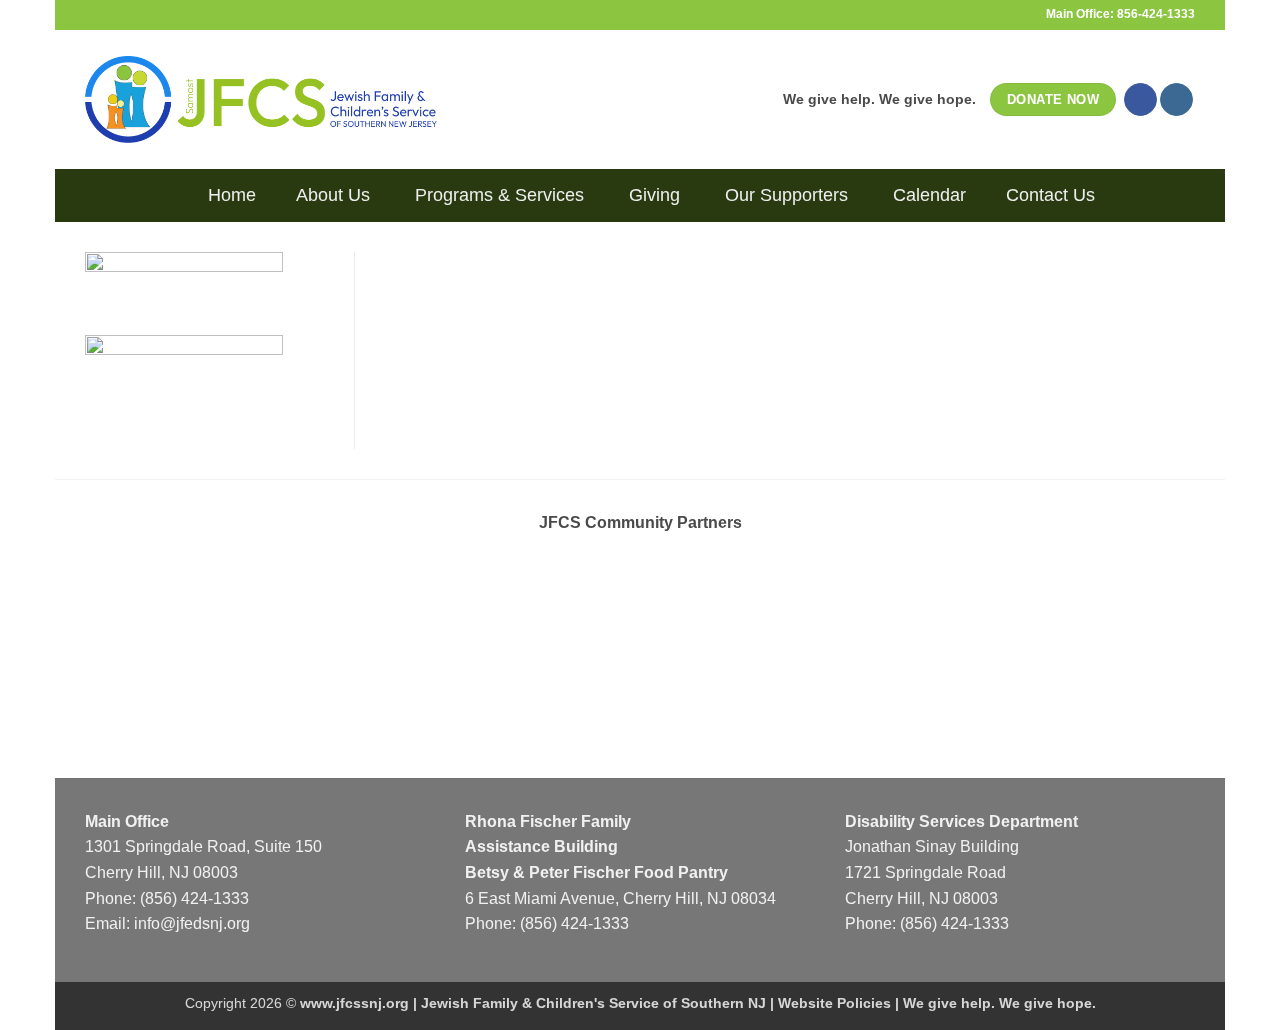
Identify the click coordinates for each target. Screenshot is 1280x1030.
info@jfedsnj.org (192, 923)
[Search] (172, 195)
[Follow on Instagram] (1176, 100)
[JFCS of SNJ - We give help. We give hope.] (261, 99)
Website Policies (834, 1003)
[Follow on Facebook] (1140, 100)
